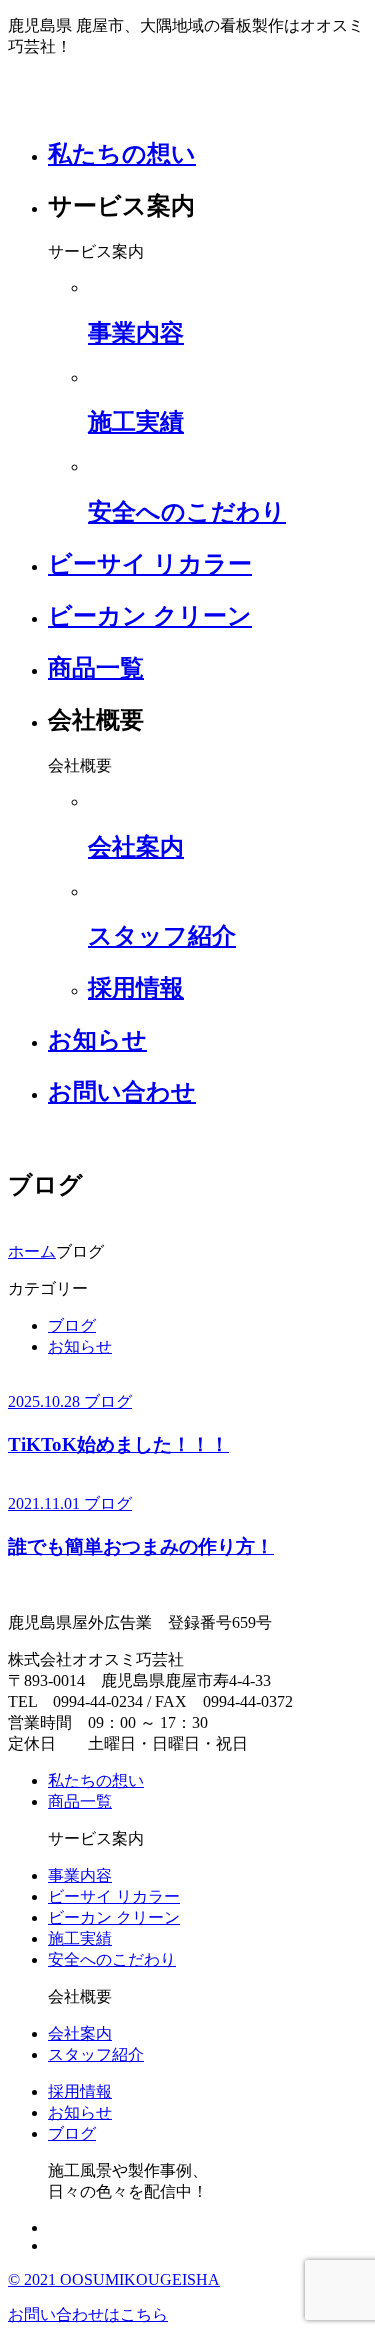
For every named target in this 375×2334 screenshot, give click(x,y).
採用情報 (80, 2091)
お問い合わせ (122, 1092)
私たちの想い (122, 154)
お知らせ (97, 1040)
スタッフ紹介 (96, 2054)
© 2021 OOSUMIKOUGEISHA (114, 2279)
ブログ (72, 1325)
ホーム (32, 1251)
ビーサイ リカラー (150, 564)
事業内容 (80, 1875)
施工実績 (80, 1938)
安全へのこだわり (112, 1959)
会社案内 (80, 2033)
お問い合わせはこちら (88, 2314)
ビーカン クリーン (150, 616)
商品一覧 (96, 668)
